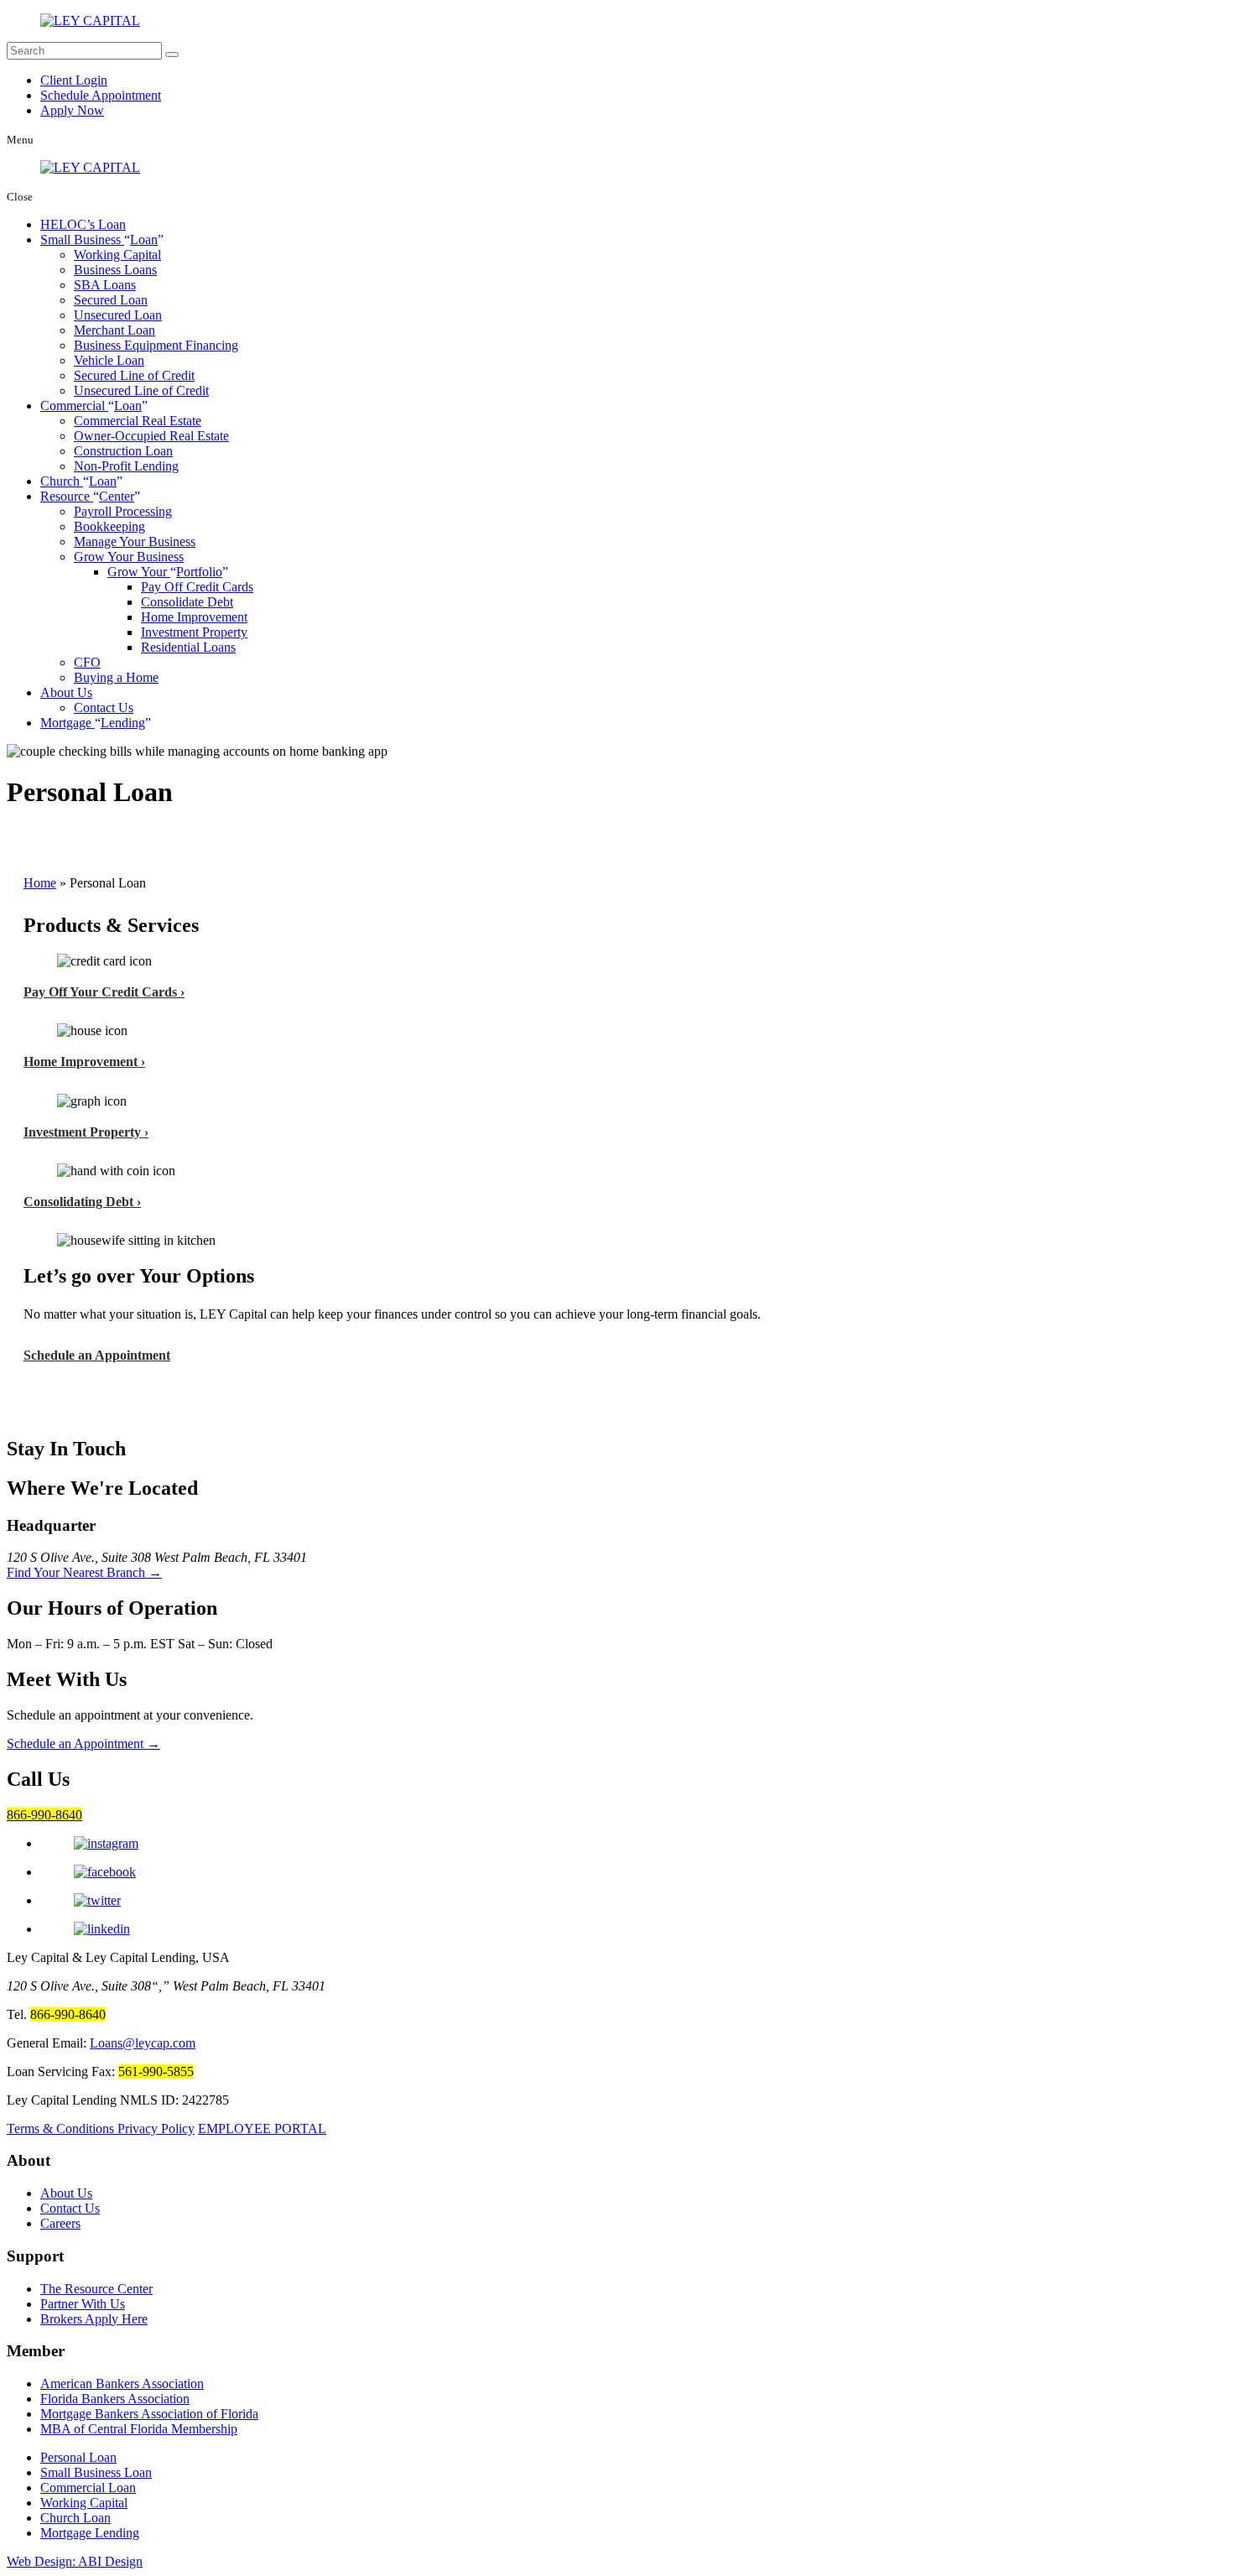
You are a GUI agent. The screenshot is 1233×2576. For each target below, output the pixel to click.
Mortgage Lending (90, 2533)
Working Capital (117, 255)
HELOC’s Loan (83, 224)
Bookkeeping (109, 526)
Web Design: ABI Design (75, 2561)
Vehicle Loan (109, 360)
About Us (66, 692)
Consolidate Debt (187, 602)
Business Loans (115, 270)
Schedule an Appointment (97, 1355)
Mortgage (93, 723)
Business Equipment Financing (156, 345)
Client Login (74, 80)
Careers (60, 2223)
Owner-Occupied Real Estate (151, 436)
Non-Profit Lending (126, 466)
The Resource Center (96, 2289)
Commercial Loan (88, 2488)
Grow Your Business (129, 557)
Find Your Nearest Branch (84, 1572)
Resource (87, 496)
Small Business (99, 239)
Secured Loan (111, 300)
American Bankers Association (122, 2383)
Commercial (91, 406)
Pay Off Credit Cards (197, 587)
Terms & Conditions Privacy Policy (101, 2128)
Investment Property (194, 632)
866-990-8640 (44, 1815)
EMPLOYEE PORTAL (262, 2128)
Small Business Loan (96, 2472)
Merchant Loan (114, 330)
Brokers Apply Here (94, 2319)
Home (40, 883)
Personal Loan (78, 2457)
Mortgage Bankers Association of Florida (149, 2414)
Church (78, 481)
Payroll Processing (123, 511)
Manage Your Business (135, 541)
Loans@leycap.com (143, 2043)
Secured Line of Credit (134, 375)
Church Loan (75, 2518)
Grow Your (165, 572)
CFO (87, 662)
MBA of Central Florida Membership (139, 2429)
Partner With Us (83, 2304)
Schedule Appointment (101, 95)
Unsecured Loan (118, 315)
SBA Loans (105, 285)
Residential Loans (188, 647)
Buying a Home (116, 677)
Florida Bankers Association (115, 2399)
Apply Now (72, 110)
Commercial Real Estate (138, 421)
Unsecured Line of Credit (141, 390)
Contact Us (104, 708)
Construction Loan (123, 451)
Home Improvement (194, 617)
